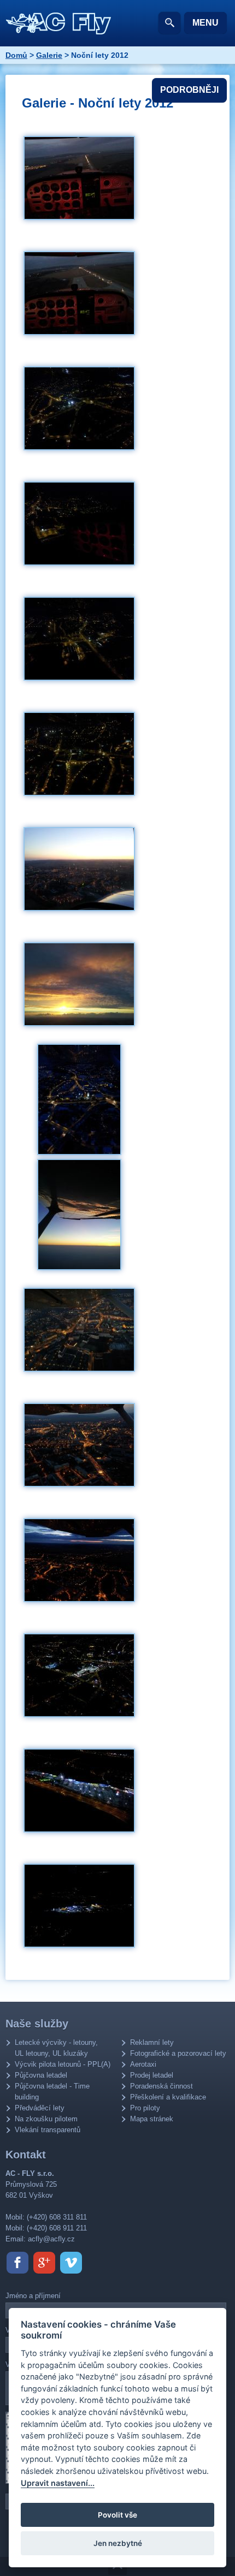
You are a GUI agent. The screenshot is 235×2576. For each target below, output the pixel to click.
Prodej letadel (152, 2075)
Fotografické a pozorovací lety (178, 2053)
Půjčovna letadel (41, 2075)
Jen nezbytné (118, 2543)
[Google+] (44, 2263)
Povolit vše (117, 2515)
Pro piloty (145, 2108)
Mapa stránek (152, 2119)
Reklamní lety (152, 2042)
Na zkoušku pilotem (46, 2119)
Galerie (49, 55)
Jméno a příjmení (33, 2296)
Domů (16, 55)
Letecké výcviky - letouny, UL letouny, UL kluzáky (56, 2048)
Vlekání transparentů (48, 2130)
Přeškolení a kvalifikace (168, 2097)
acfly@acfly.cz (51, 2239)
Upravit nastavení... (58, 2483)
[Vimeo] (71, 2263)
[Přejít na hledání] (169, 23)
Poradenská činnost (161, 2086)
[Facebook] (17, 2263)
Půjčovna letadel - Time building (52, 2092)
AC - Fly (59, 23)
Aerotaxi (143, 2064)
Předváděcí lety (40, 2108)
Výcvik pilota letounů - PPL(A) (63, 2064)
